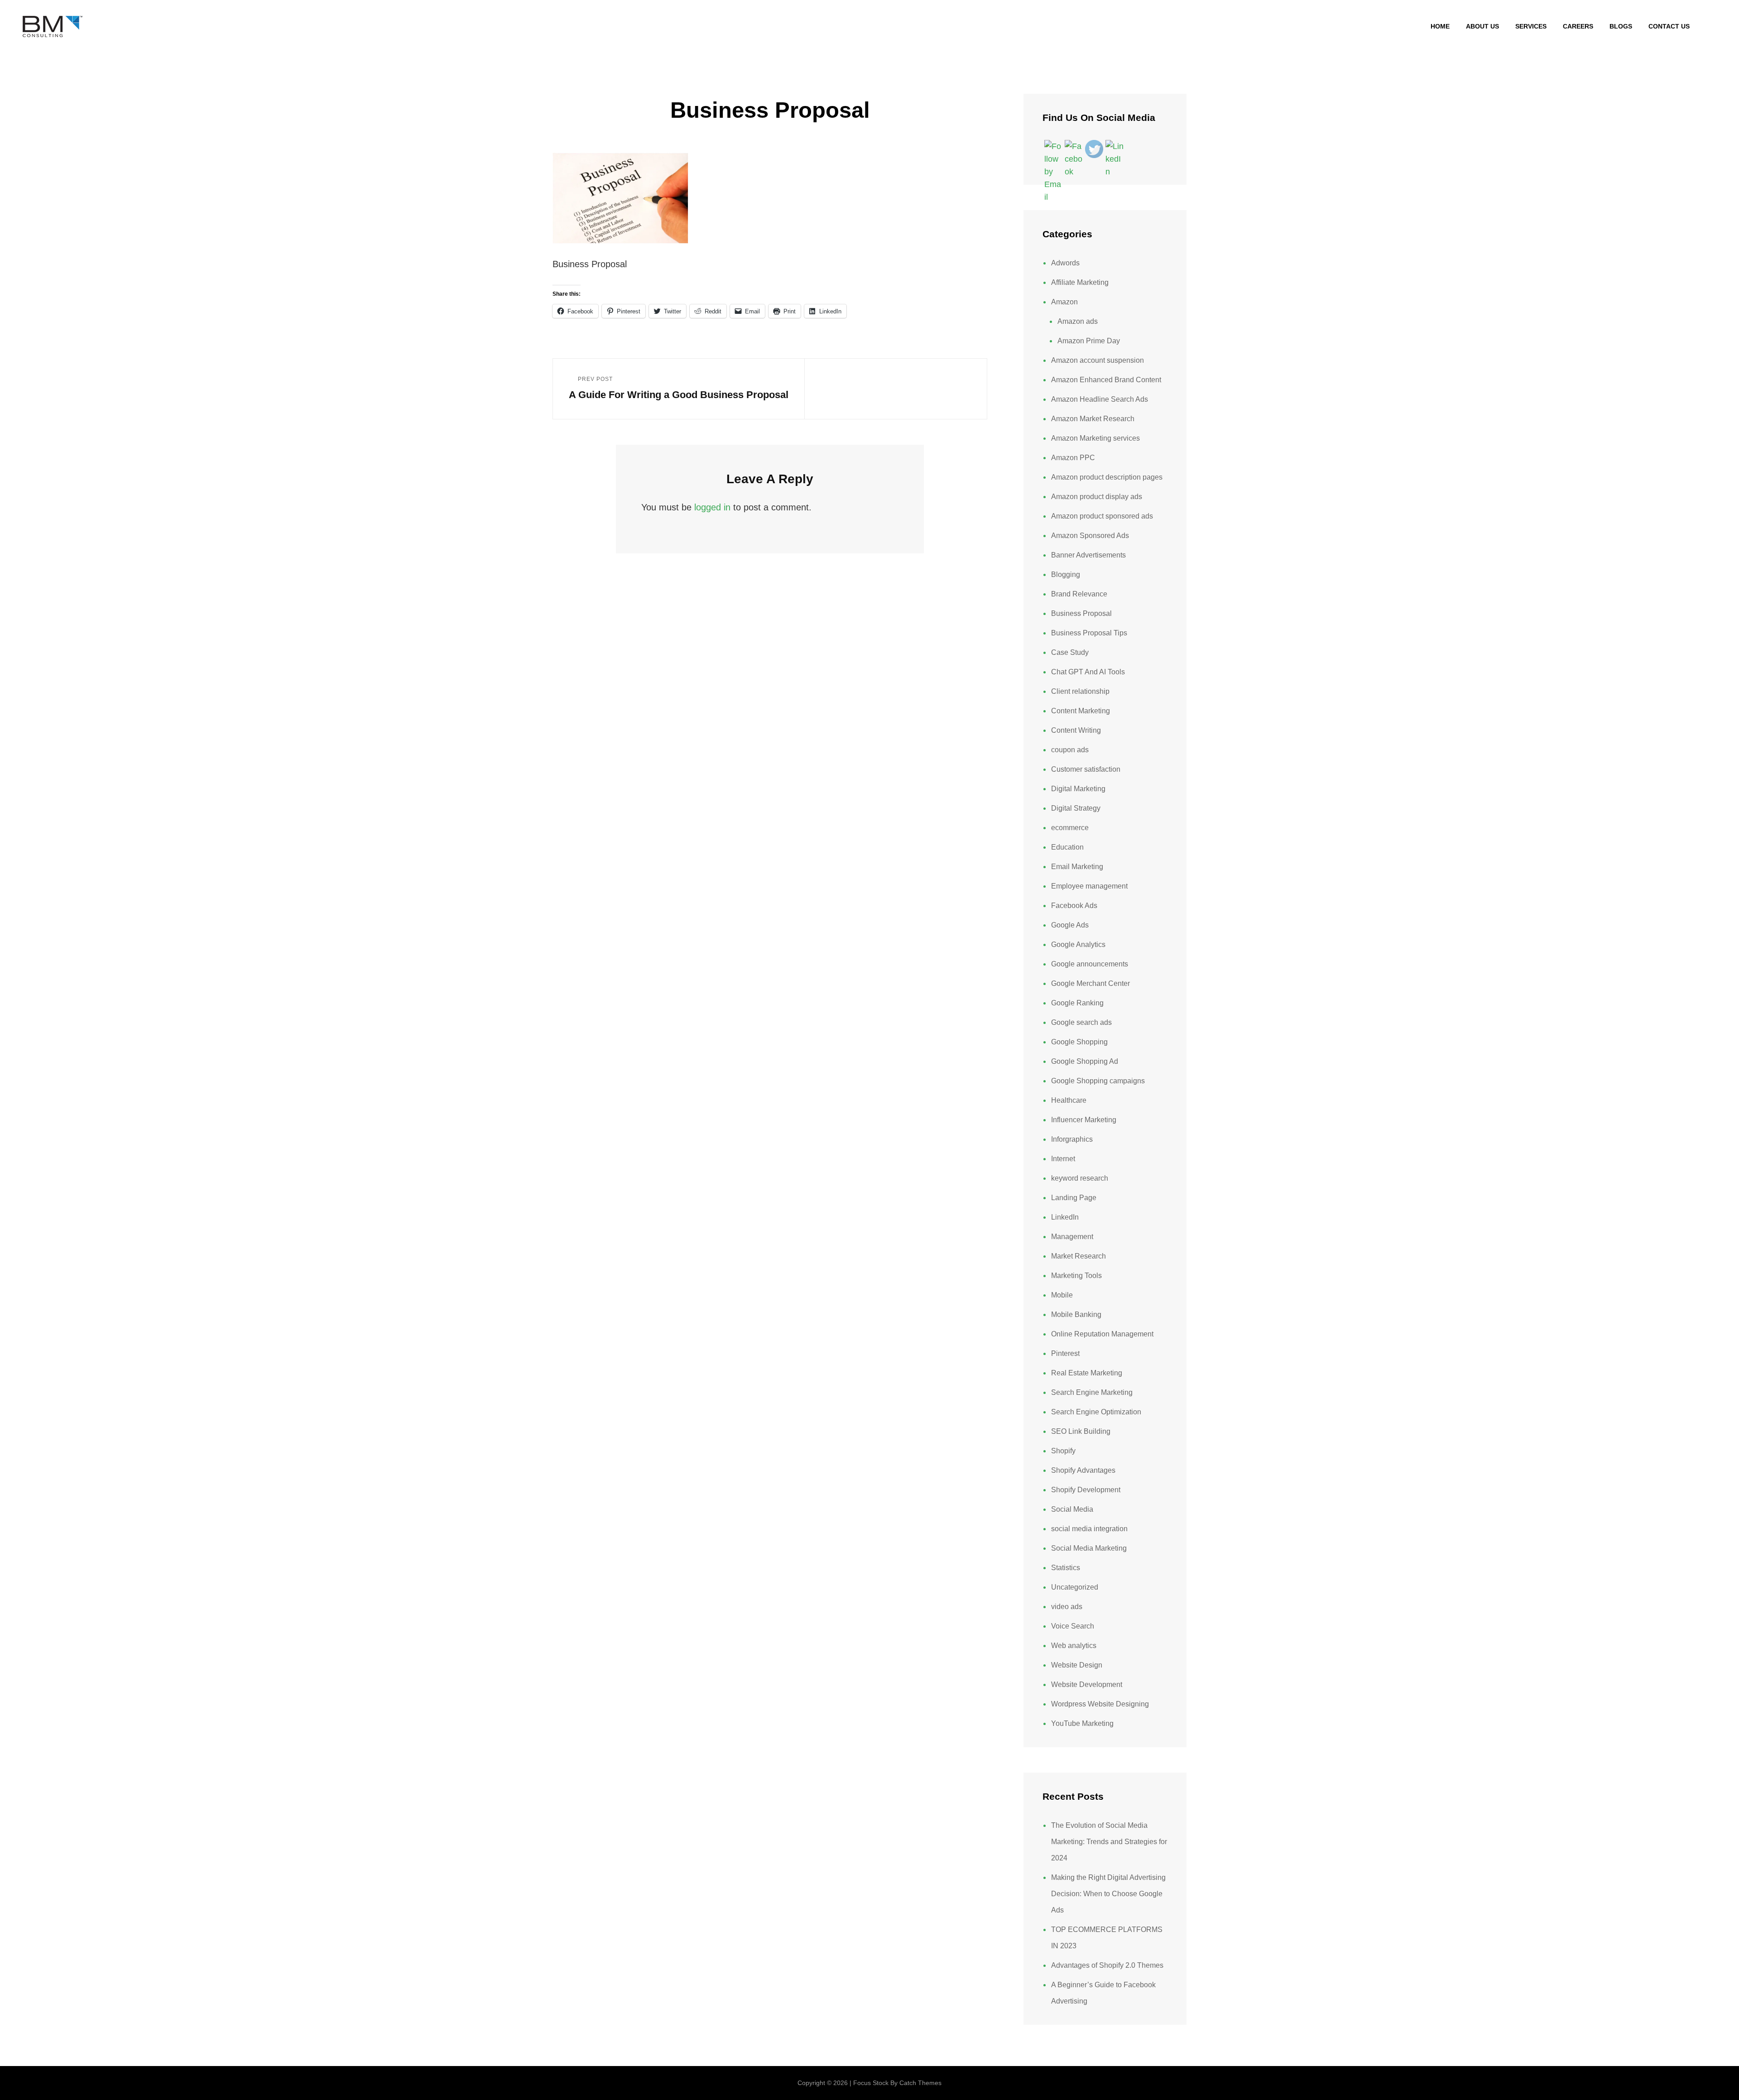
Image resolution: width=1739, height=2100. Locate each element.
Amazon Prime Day (1089, 341)
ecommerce (1070, 828)
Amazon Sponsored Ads (1090, 536)
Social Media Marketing (1089, 1548)
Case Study (1070, 652)
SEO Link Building (1081, 1431)
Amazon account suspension (1098, 360)
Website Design (1077, 1665)
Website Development (1087, 1684)
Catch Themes (920, 2083)
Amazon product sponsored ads (1102, 516)
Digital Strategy (1076, 808)
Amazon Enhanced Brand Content (1106, 380)
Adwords (1065, 263)
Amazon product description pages (1107, 477)
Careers (1578, 26)
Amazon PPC (1073, 458)
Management (1072, 1237)
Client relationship (1080, 691)
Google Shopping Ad (1085, 1061)
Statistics (1066, 1568)
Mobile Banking (1076, 1314)
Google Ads (1070, 925)
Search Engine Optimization (1096, 1412)
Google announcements (1090, 964)
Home (1440, 26)
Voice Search (1073, 1626)
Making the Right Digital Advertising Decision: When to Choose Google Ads (1108, 1894)
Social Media (1072, 1509)
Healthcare (1069, 1100)
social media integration (1089, 1529)
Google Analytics (1078, 944)
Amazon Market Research (1093, 419)
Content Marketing (1081, 711)
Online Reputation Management (1102, 1334)
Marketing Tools (1076, 1276)
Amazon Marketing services (1095, 438)
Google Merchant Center (1090, 983)
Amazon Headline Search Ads (1100, 399)
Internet (1063, 1159)
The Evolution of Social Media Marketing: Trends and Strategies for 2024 (1109, 1842)
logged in (712, 507)
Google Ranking (1077, 1003)
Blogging (1066, 574)
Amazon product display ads (1097, 497)
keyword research (1080, 1178)
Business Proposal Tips (1089, 633)
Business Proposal (1081, 613)
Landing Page (1074, 1198)
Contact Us (1669, 26)
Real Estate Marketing (1087, 1373)
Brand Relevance (1079, 594)
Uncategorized (1075, 1587)
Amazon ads (1078, 321)
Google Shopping (1079, 1042)
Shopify (1063, 1451)
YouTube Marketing (1082, 1723)
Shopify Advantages (1083, 1470)
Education (1067, 847)
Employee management (1089, 886)
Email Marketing (1077, 867)
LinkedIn (1065, 1217)
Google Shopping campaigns (1098, 1081)
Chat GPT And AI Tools (1088, 672)
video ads (1067, 1607)
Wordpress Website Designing (1100, 1704)
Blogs (1621, 26)
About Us (1482, 26)
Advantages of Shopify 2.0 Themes (1107, 1965)
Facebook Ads (1074, 906)
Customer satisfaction (1086, 769)
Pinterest (1065, 1353)
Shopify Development (1086, 1490)
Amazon (1064, 302)
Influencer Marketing (1084, 1120)
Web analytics (1074, 1646)
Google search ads (1081, 1022)
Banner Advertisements (1088, 555)
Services (1531, 26)
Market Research (1078, 1256)
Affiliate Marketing (1080, 282)
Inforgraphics (1072, 1139)
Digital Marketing (1078, 789)
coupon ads (1070, 750)
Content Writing (1076, 730)
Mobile (1062, 1295)
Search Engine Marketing (1092, 1392)
